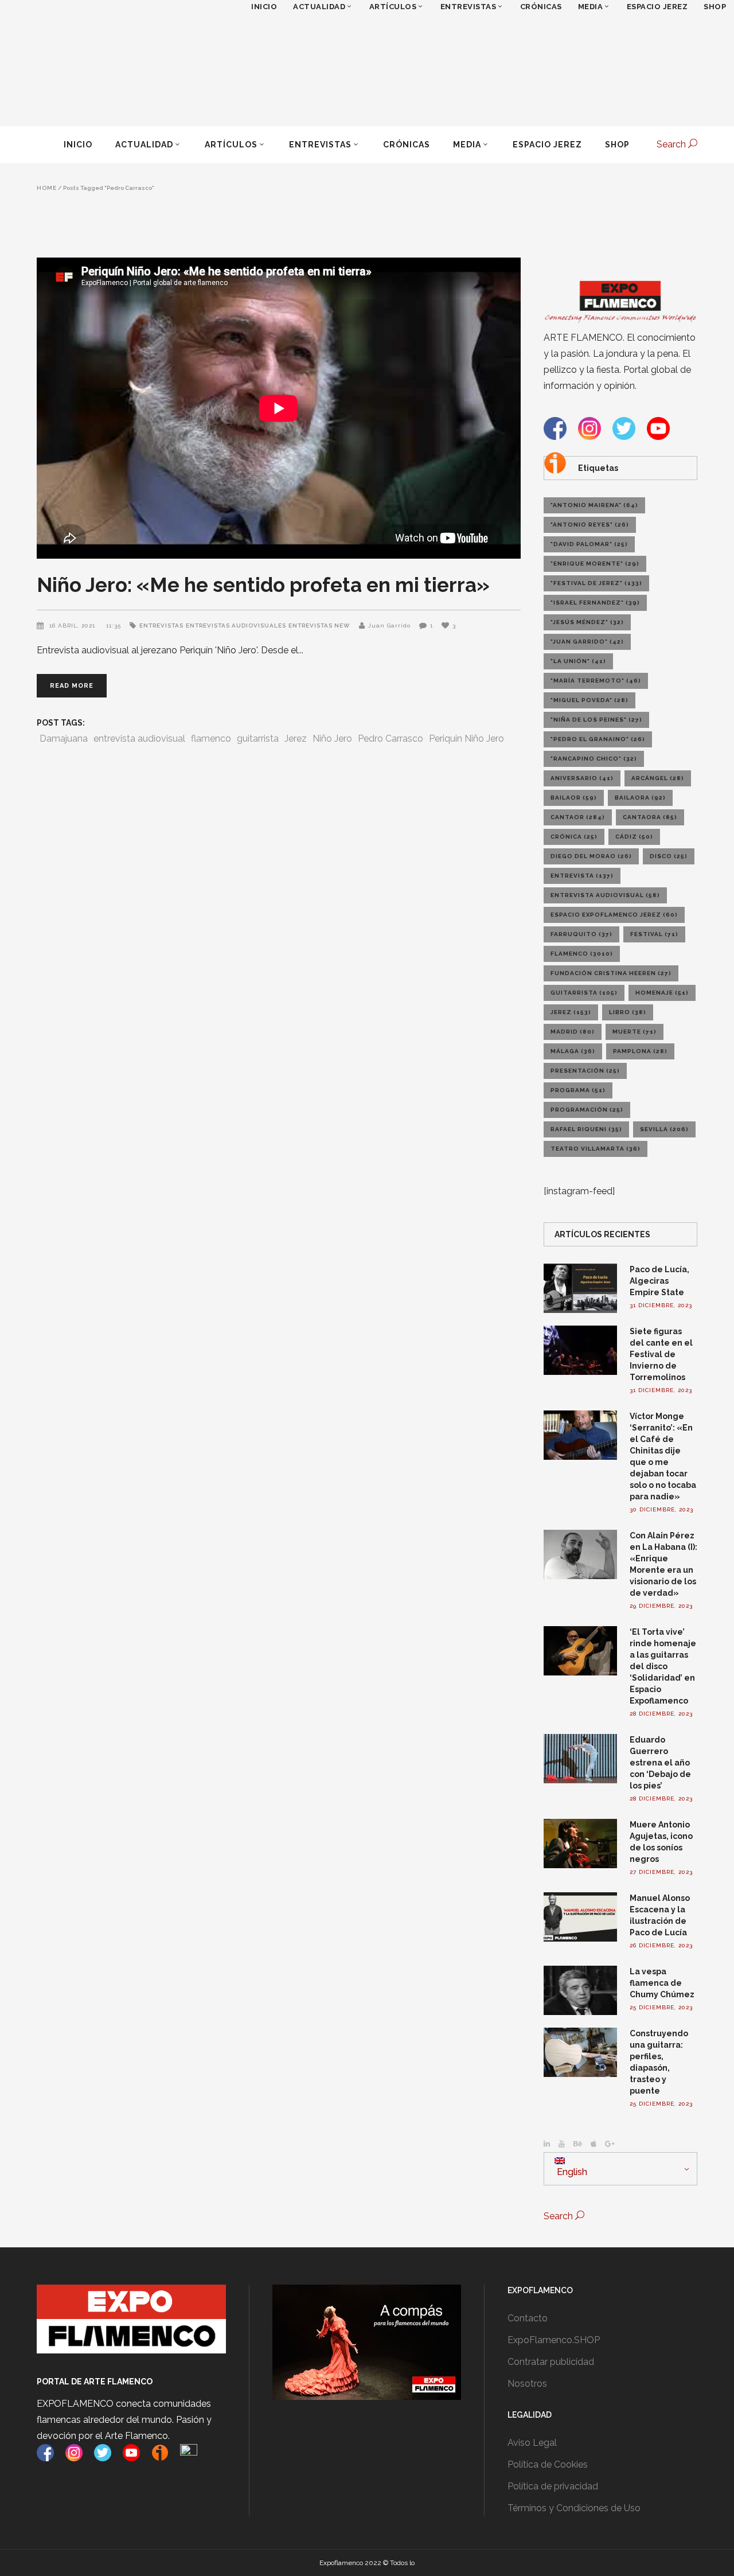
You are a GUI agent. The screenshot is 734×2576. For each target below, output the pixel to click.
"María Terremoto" (596, 681)
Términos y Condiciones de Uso (574, 2508)
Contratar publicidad (551, 2362)
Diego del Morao (591, 856)
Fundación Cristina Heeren (611, 973)
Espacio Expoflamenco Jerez (614, 915)
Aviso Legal (532, 2443)
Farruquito (581, 934)
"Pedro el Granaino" (598, 739)
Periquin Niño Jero (466, 738)
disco (669, 856)
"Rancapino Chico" (594, 759)
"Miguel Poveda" (589, 700)
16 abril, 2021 (73, 626)
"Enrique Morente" (595, 564)
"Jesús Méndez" (587, 622)
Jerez (296, 738)
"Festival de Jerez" (596, 583)
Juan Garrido (389, 626)
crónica (574, 837)
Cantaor (578, 817)
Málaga (573, 1051)
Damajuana (64, 738)
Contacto (528, 2318)
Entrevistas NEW (319, 626)
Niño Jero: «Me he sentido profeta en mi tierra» (263, 585)
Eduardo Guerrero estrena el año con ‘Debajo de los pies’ (660, 1763)
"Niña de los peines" (596, 720)
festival (654, 934)
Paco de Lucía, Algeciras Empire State (659, 1281)
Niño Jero (332, 738)
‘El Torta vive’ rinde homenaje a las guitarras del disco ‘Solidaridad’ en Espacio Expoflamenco (663, 1666)
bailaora (640, 798)
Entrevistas (161, 626)
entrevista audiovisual (139, 738)
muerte (635, 1032)
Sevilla (664, 1129)
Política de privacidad (553, 2486)
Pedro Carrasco (391, 738)
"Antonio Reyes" (590, 525)
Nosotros (527, 2384)
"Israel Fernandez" (595, 603)
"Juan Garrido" (587, 642)
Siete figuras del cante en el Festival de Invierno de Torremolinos (661, 1354)
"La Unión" (578, 661)
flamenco (211, 738)
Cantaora (650, 817)
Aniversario (582, 778)
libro (628, 1012)
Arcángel (658, 778)
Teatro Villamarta (596, 1149)
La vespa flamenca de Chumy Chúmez (662, 1983)
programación (587, 1110)
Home (47, 188)
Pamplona (640, 1051)
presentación (585, 1071)
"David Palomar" (589, 544)
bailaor (574, 798)
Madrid (573, 1032)
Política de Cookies (548, 2464)
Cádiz (634, 837)
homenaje (662, 993)
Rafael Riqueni (586, 1129)
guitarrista (258, 738)
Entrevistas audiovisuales (236, 626)
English (571, 2172)
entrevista (582, 876)
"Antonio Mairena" (594, 505)
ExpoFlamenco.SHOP (554, 2340)
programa (578, 1090)
